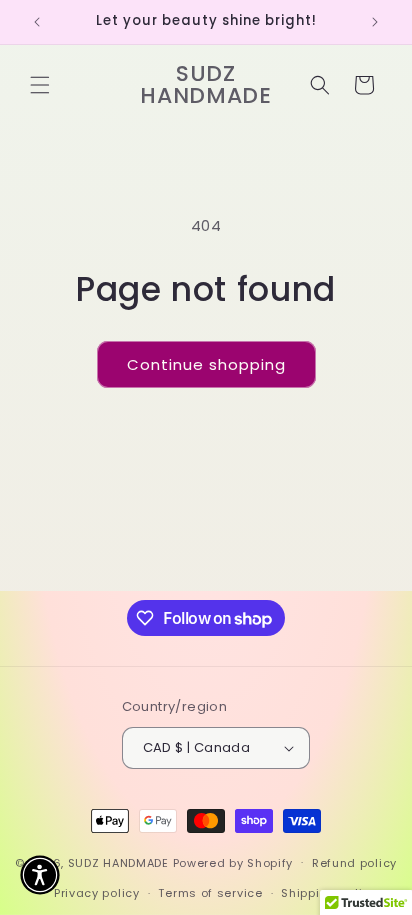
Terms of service (210, 893)
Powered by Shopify (233, 862)
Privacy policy (97, 893)
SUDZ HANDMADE (118, 862)
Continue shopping (206, 364)
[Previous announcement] (37, 22)
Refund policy (354, 863)
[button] (40, 85)
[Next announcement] (375, 22)
